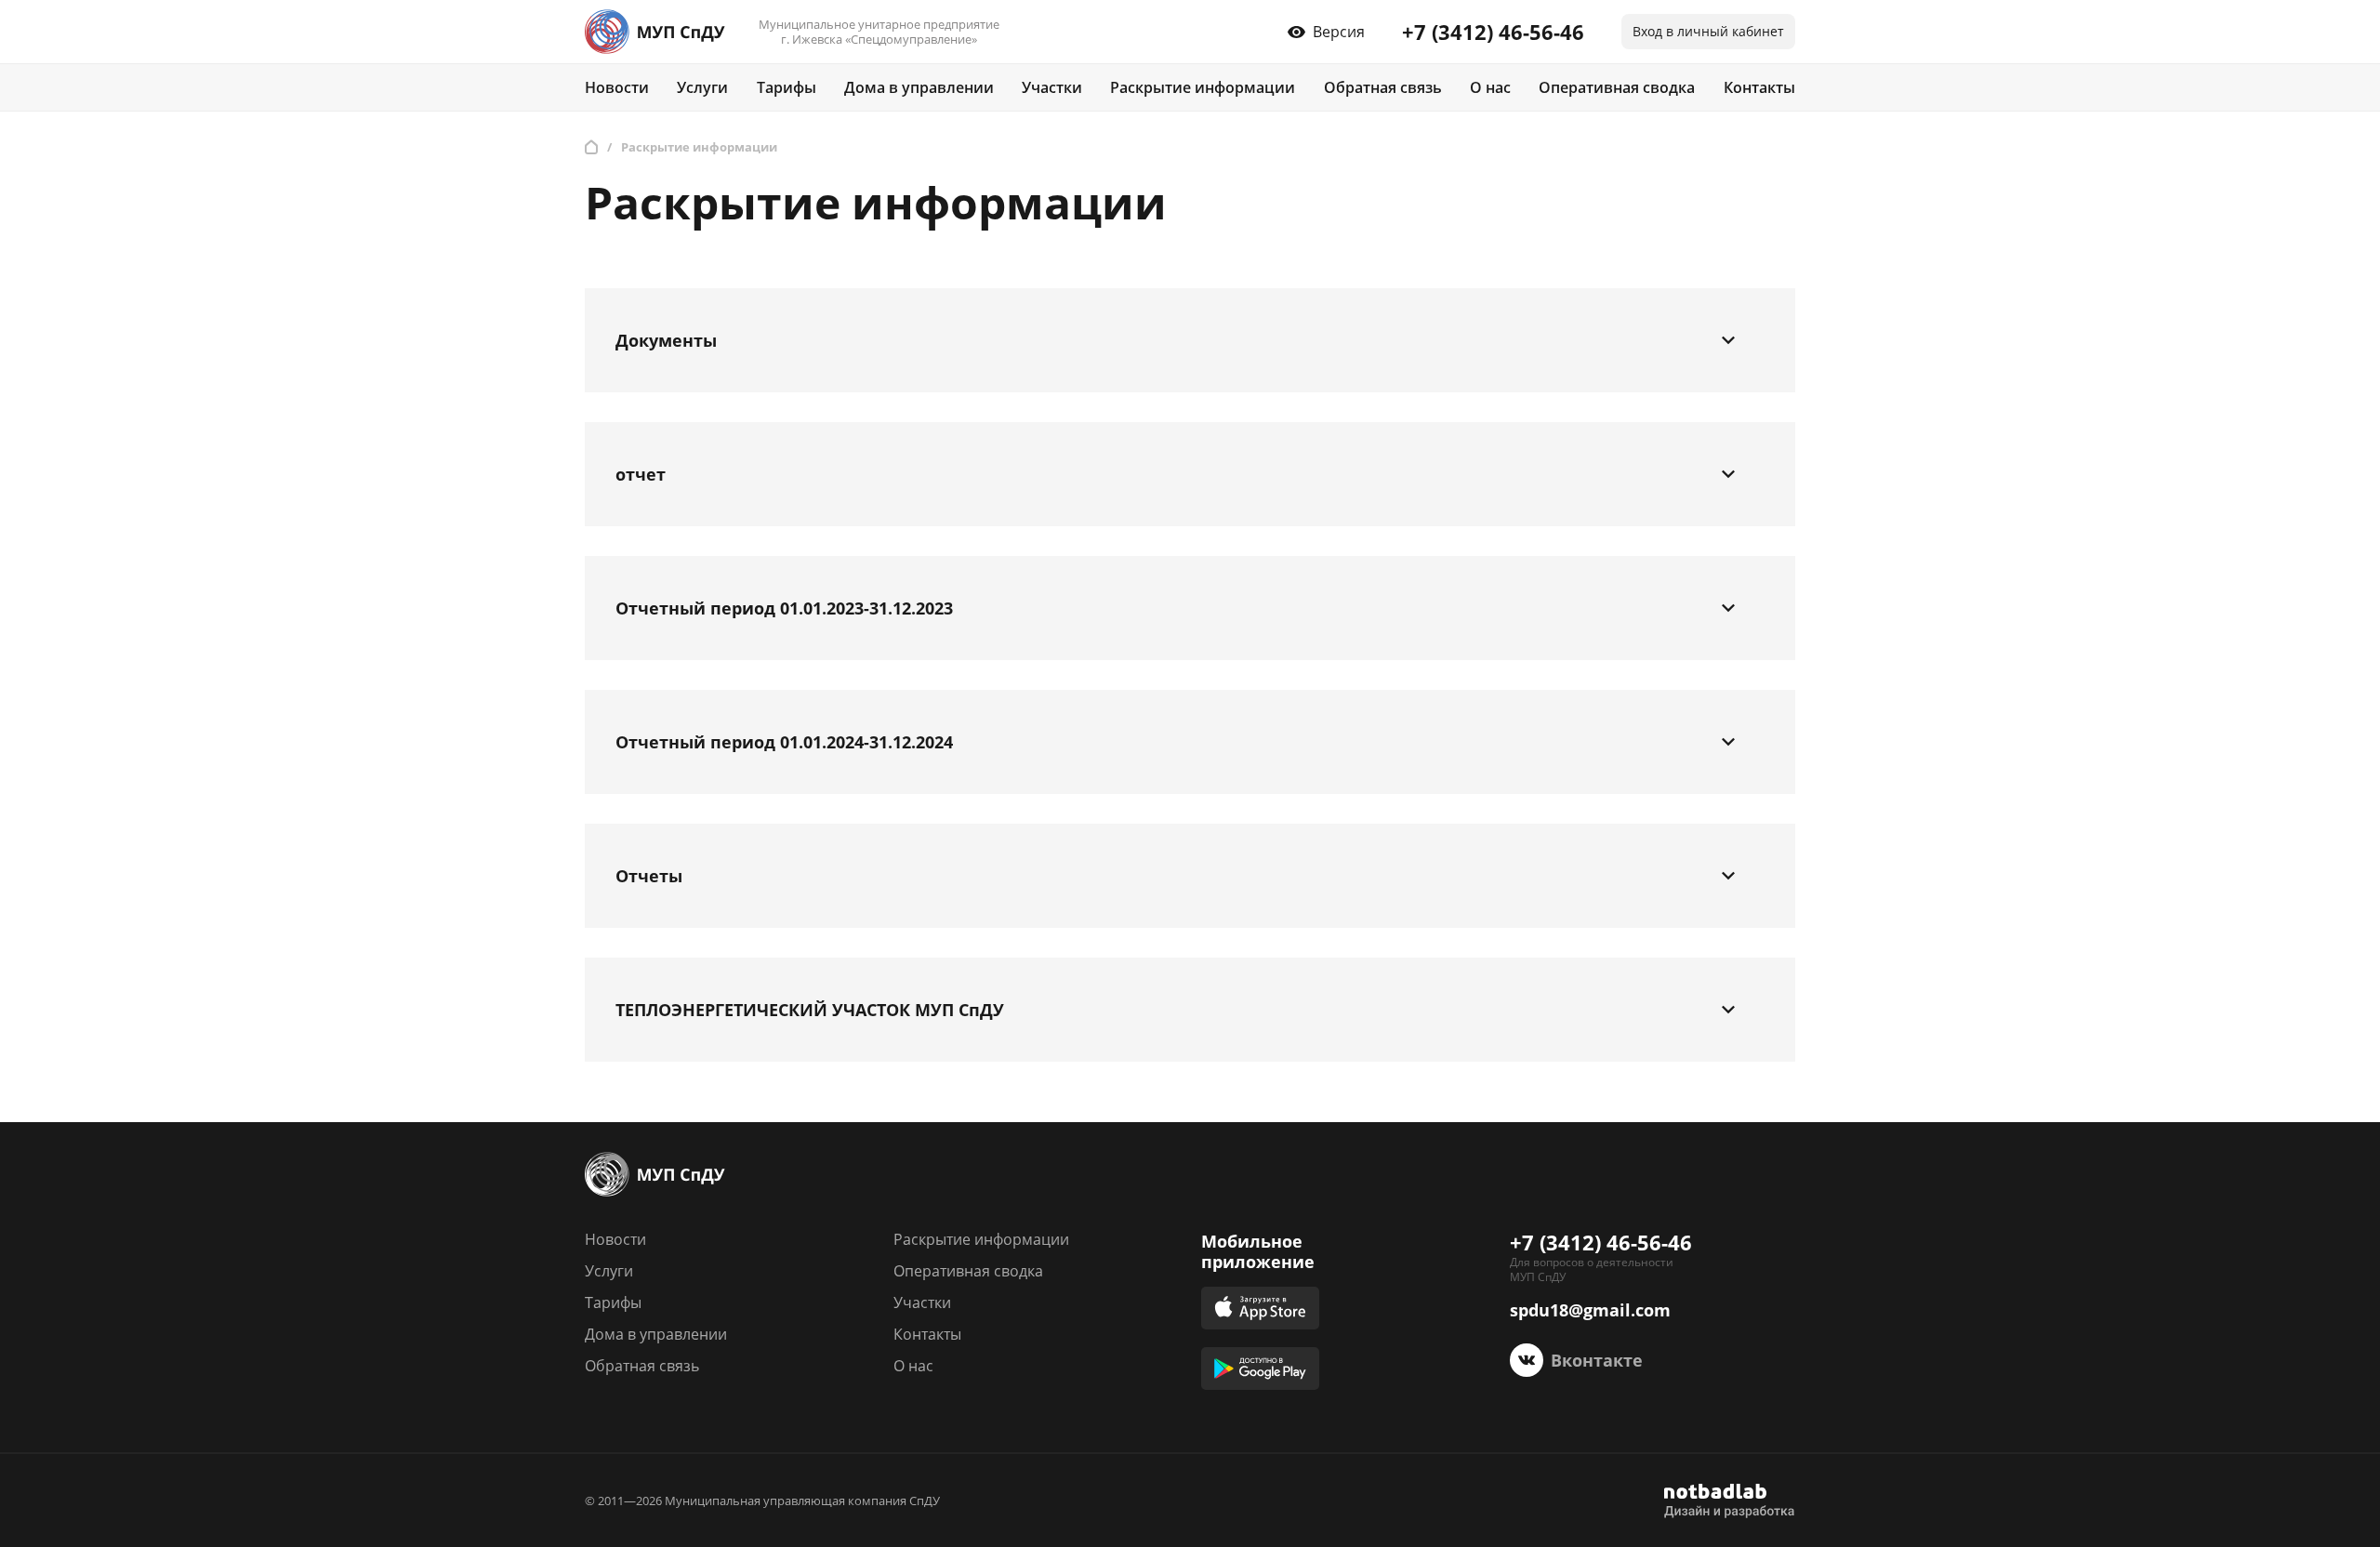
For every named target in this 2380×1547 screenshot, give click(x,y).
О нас (1490, 87)
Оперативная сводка (1617, 87)
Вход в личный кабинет (1708, 31)
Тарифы (787, 87)
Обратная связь (1383, 87)
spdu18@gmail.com (1590, 1310)
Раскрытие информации (1203, 87)
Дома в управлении (919, 87)
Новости (617, 87)
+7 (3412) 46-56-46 (1493, 32)
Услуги (702, 87)
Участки (1052, 87)
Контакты (1759, 87)
